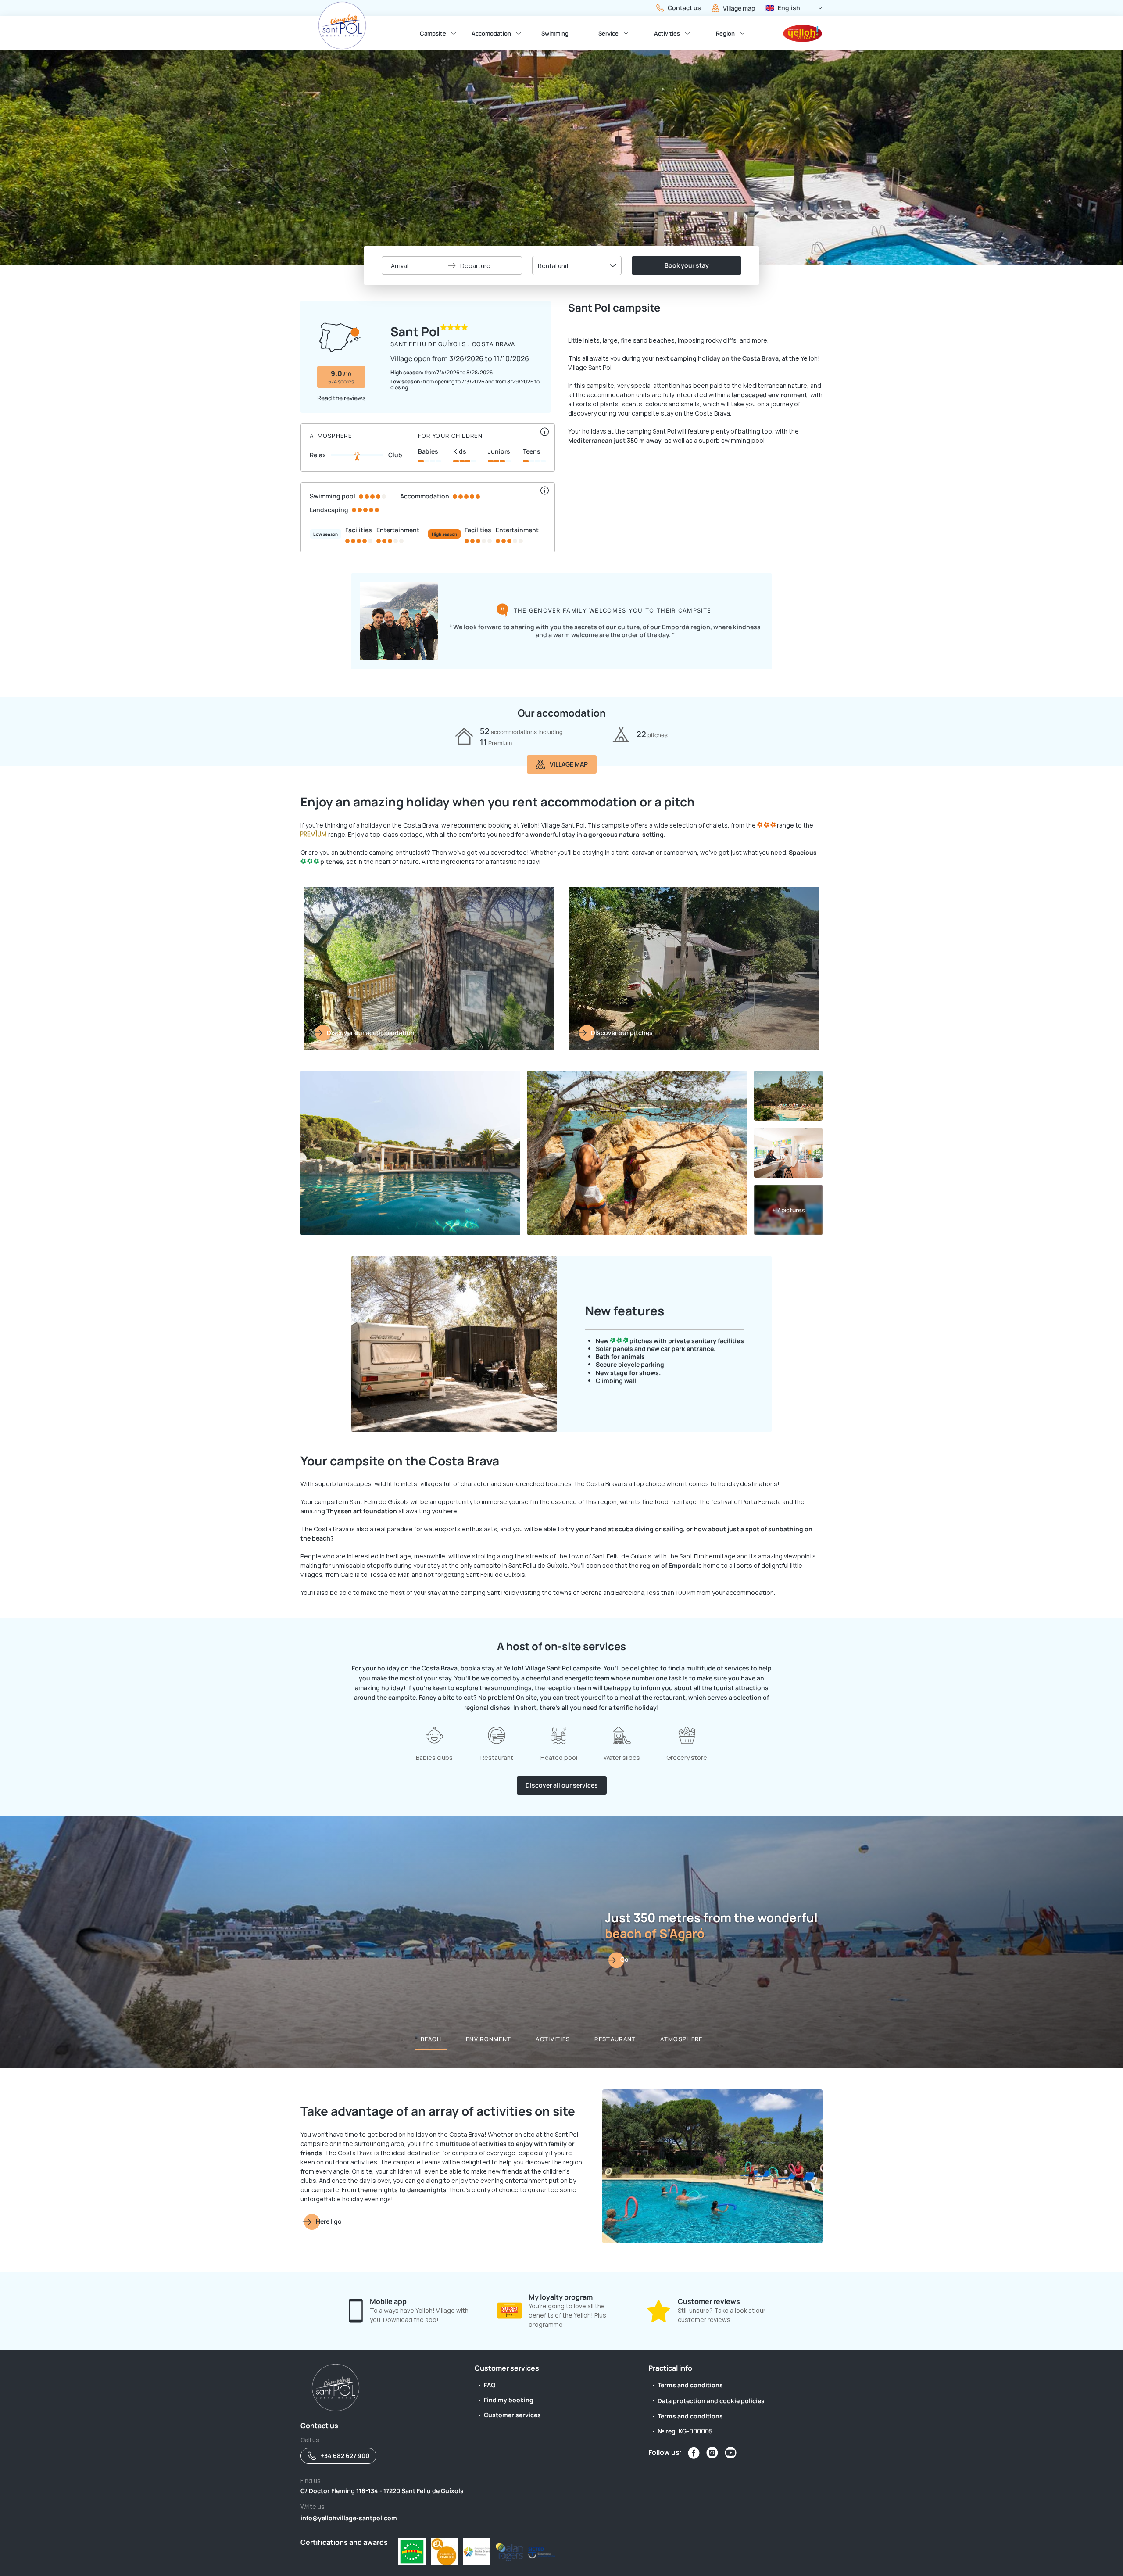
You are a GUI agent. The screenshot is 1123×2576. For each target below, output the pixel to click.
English (789, 8)
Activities (667, 33)
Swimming (555, 33)
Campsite (433, 33)
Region (725, 33)
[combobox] (577, 265)
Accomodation (491, 33)
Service (608, 33)
